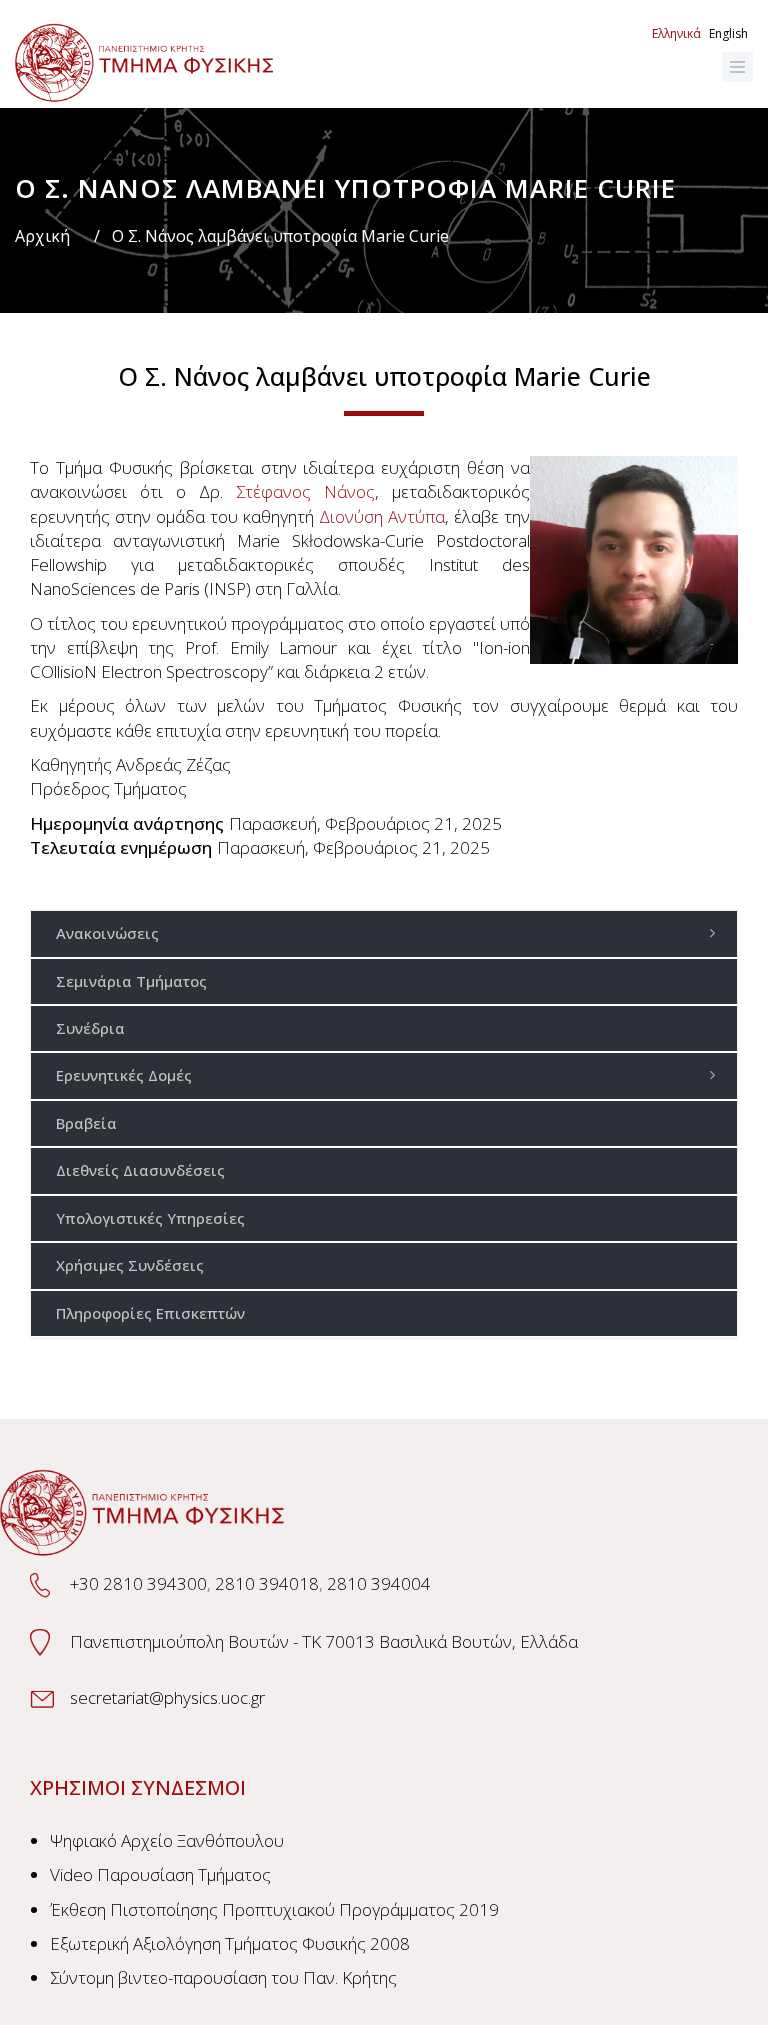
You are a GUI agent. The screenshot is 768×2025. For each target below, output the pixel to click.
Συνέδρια (90, 1028)
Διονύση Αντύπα (382, 516)
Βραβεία (86, 1123)
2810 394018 (267, 1583)
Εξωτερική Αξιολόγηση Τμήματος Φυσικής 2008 (230, 1943)
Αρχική (42, 236)
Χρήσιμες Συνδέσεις (130, 1265)
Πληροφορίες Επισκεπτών (150, 1313)
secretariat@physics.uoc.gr (167, 1697)
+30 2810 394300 (138, 1583)
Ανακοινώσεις (107, 933)
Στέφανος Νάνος (305, 491)
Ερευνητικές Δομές (124, 1075)
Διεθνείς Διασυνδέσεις (140, 1170)
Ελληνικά (676, 33)
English (728, 33)
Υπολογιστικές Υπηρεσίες (150, 1218)
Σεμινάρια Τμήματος (131, 981)
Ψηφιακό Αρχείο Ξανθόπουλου (167, 1840)
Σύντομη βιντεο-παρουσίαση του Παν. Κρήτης (223, 1977)
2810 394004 (379, 1583)
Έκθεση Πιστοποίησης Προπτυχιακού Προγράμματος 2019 (274, 1909)
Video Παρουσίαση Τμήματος (160, 1874)
